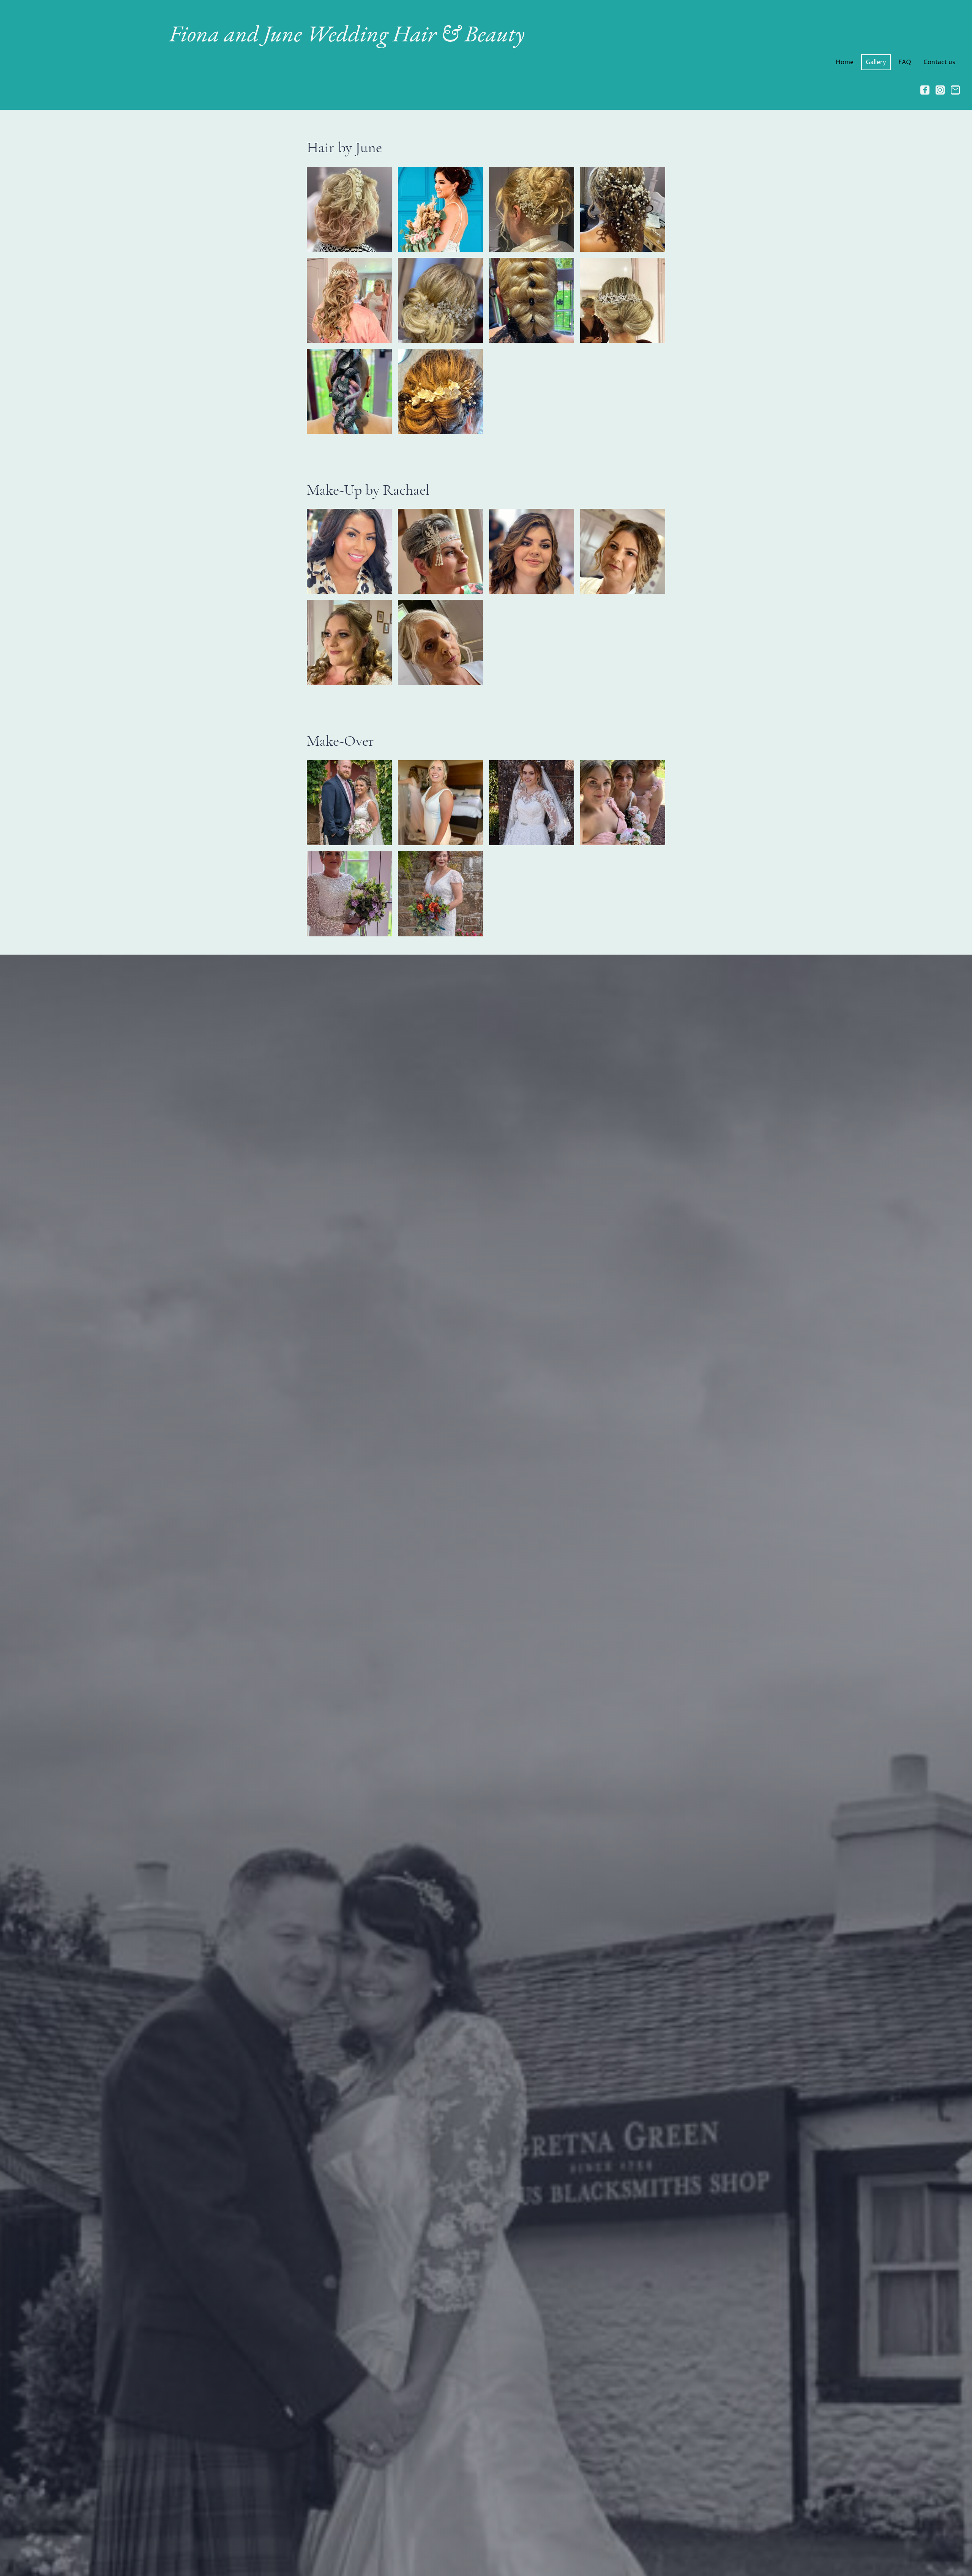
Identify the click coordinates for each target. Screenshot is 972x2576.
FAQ (905, 62)
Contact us (939, 62)
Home (845, 62)
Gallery (876, 62)
